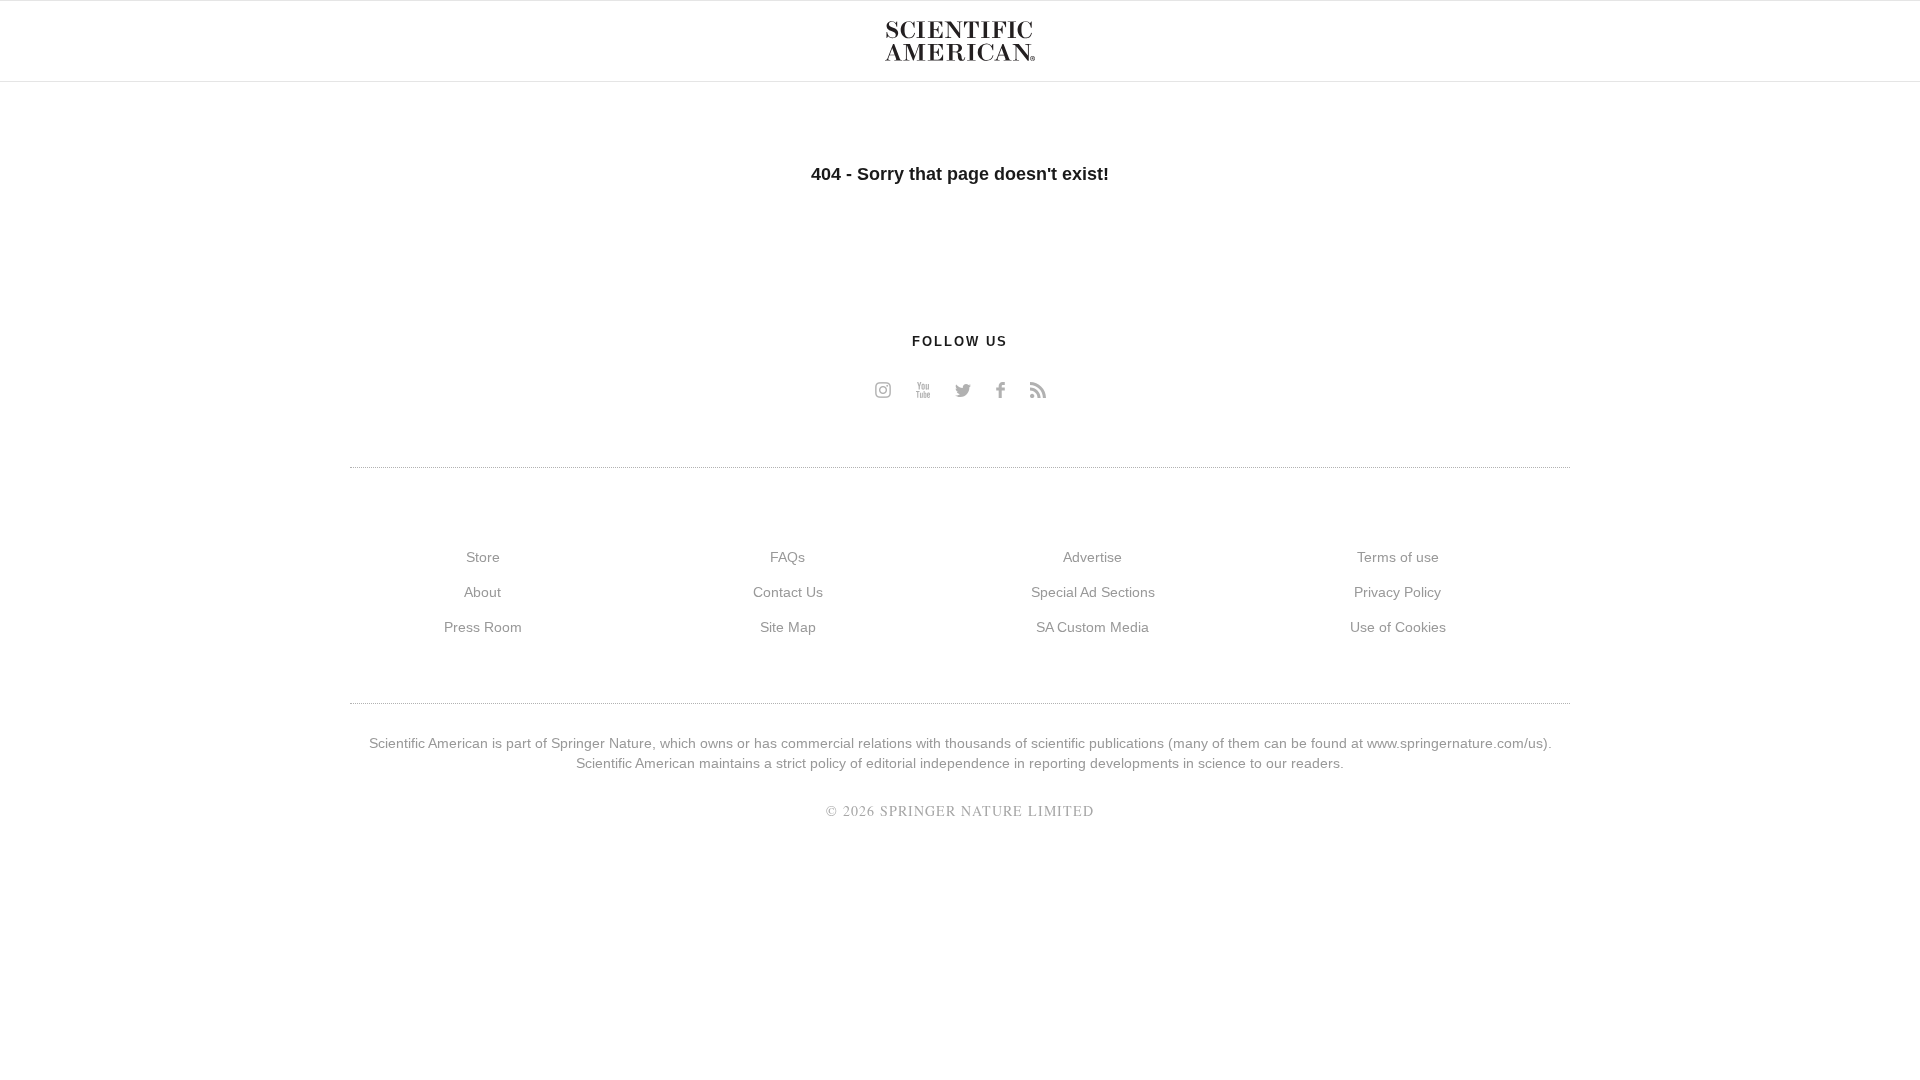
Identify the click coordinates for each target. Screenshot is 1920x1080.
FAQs (787, 557)
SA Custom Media (1092, 627)
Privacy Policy (1397, 592)
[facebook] (1000, 389)
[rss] (1038, 389)
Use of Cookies (1398, 627)
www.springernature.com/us (1455, 743)
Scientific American (960, 41)
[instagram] (883, 389)
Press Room (483, 627)
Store (483, 557)
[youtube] (923, 389)
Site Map (788, 627)
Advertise (1092, 557)
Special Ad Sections (1093, 592)
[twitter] (963, 389)
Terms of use (1398, 557)
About (482, 592)
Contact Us (788, 592)
